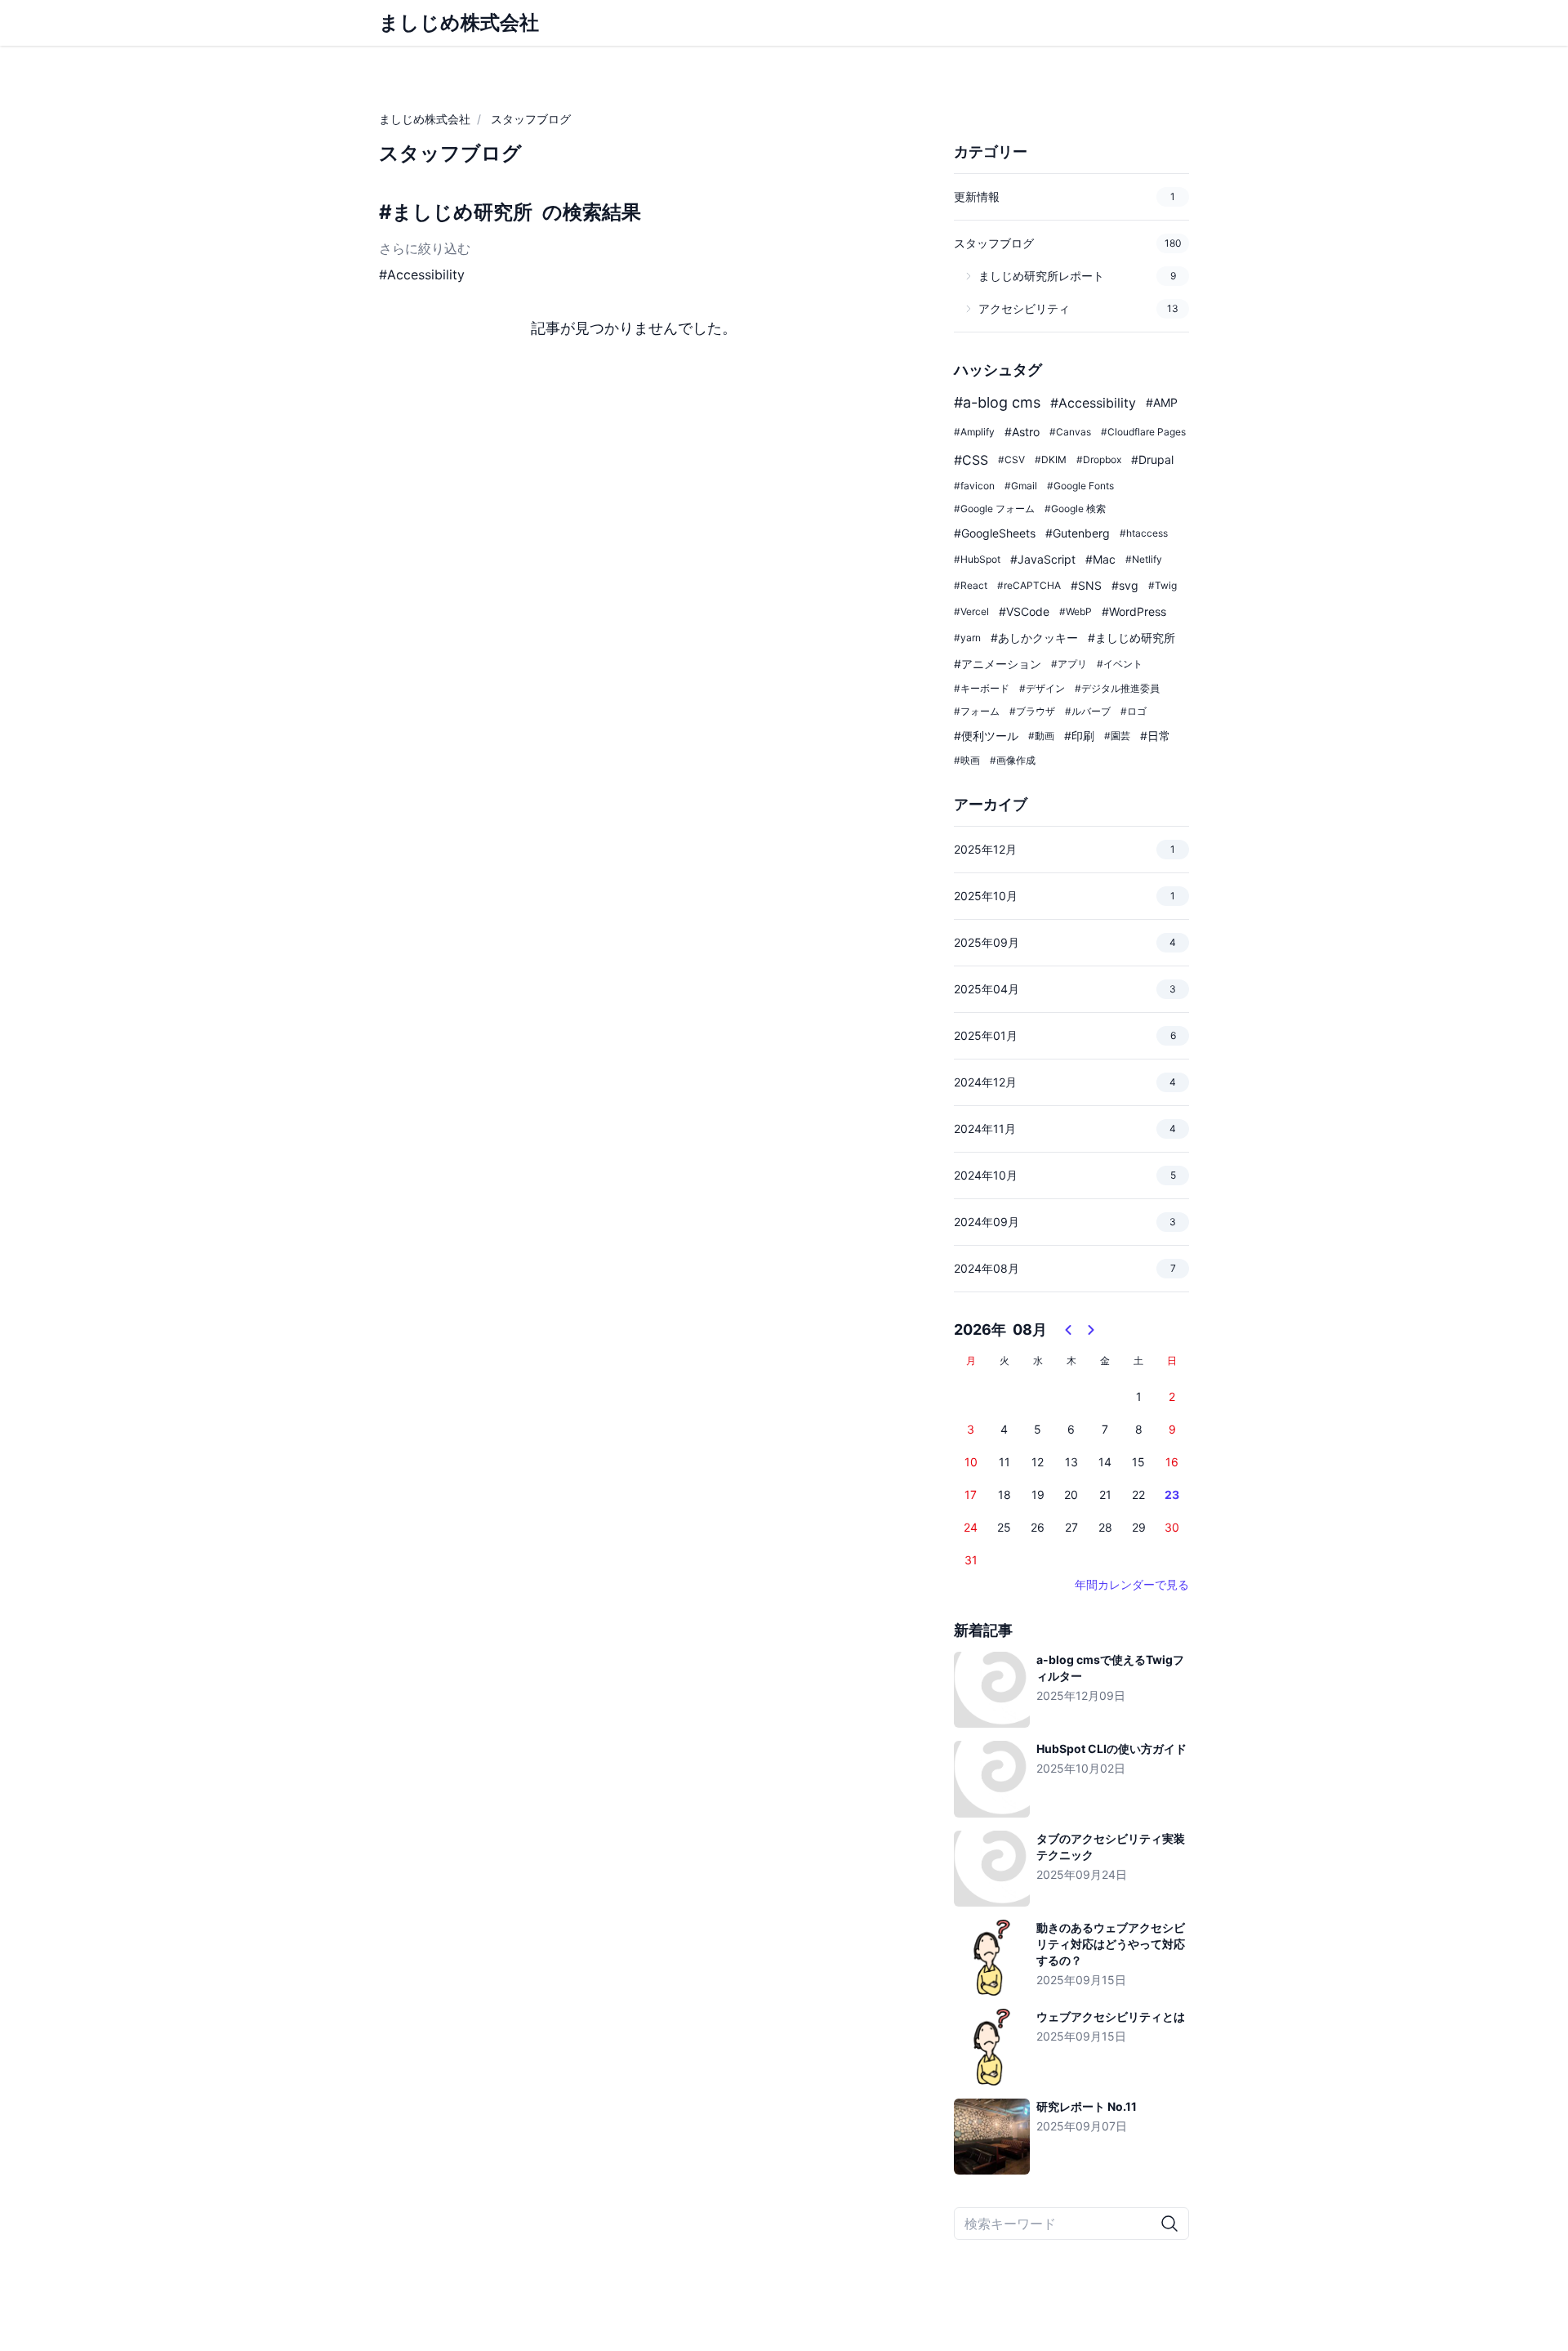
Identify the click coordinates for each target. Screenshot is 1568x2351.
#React (971, 585)
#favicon (974, 486)
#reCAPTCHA (1029, 585)
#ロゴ (1134, 711)
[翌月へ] (1091, 1330)
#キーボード (982, 688)
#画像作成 (1013, 760)
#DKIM (1051, 459)
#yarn (967, 638)
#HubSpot (977, 559)
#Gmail (1021, 486)
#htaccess (1144, 533)
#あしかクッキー (1034, 638)
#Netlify (1144, 559)
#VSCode (1024, 611)
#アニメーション (998, 664)
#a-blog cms (997, 402)
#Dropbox (1099, 459)
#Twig (1163, 585)
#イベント (1120, 664)
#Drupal (1152, 459)
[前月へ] (1068, 1330)
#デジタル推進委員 (1117, 688)
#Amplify (974, 432)
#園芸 (1117, 736)
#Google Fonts (1080, 486)
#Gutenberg (1078, 533)
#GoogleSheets (995, 533)
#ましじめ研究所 (456, 212)
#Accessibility (422, 274)
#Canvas (1070, 432)
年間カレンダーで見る (1132, 1584)
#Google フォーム (994, 509)
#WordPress (1134, 611)
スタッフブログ (531, 119)
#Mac (1100, 559)
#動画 (1041, 736)
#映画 (967, 760)
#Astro (1022, 432)
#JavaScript (1043, 559)
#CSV (1011, 459)
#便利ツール (986, 736)
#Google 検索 (1075, 509)
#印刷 (1079, 736)
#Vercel (971, 611)
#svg (1125, 585)
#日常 (1155, 736)
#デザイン (1042, 688)
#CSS (971, 460)
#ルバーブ (1088, 711)
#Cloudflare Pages (1143, 432)
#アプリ (1069, 664)
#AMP (1162, 402)
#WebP (1076, 611)
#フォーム (977, 711)
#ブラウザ (1032, 711)
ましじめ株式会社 (425, 119)
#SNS (1086, 585)
